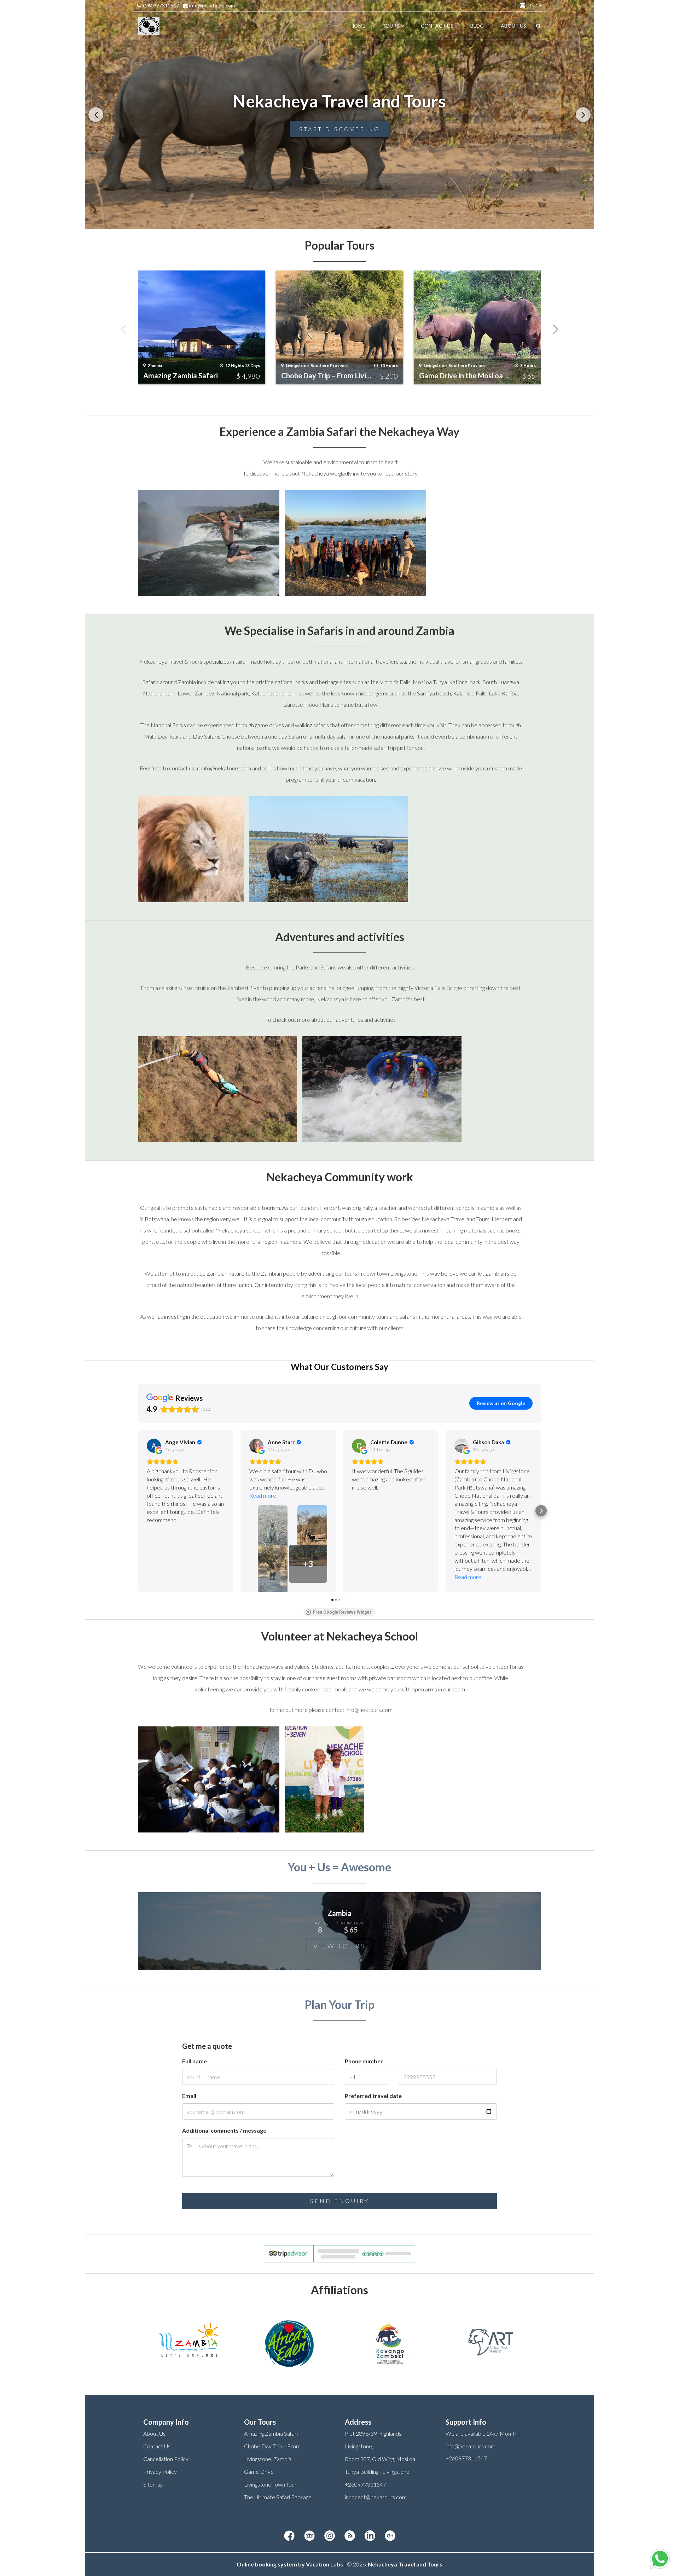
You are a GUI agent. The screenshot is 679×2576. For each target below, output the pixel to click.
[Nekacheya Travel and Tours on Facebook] (289, 2536)
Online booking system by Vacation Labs (290, 2564)
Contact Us (157, 2446)
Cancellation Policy (166, 2459)
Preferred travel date (373, 2096)
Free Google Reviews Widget (342, 1612)
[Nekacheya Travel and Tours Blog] (350, 2536)
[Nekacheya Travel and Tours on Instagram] (330, 2536)
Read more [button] (263, 1495)
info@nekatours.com (211, 5)
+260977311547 (160, 5)
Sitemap (153, 2484)
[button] (138, 1511)
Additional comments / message (224, 2130)
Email (189, 2096)
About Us (154, 2433)
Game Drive (259, 2472)
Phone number (364, 2061)
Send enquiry (340, 2201)
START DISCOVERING (339, 129)
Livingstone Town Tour (270, 2484)
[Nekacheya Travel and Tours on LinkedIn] (370, 2536)
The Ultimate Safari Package (278, 2497)
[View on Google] (154, 1446)
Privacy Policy (160, 2472)
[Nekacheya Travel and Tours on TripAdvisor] (309, 2536)
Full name (195, 2061)
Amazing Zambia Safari (271, 2433)
